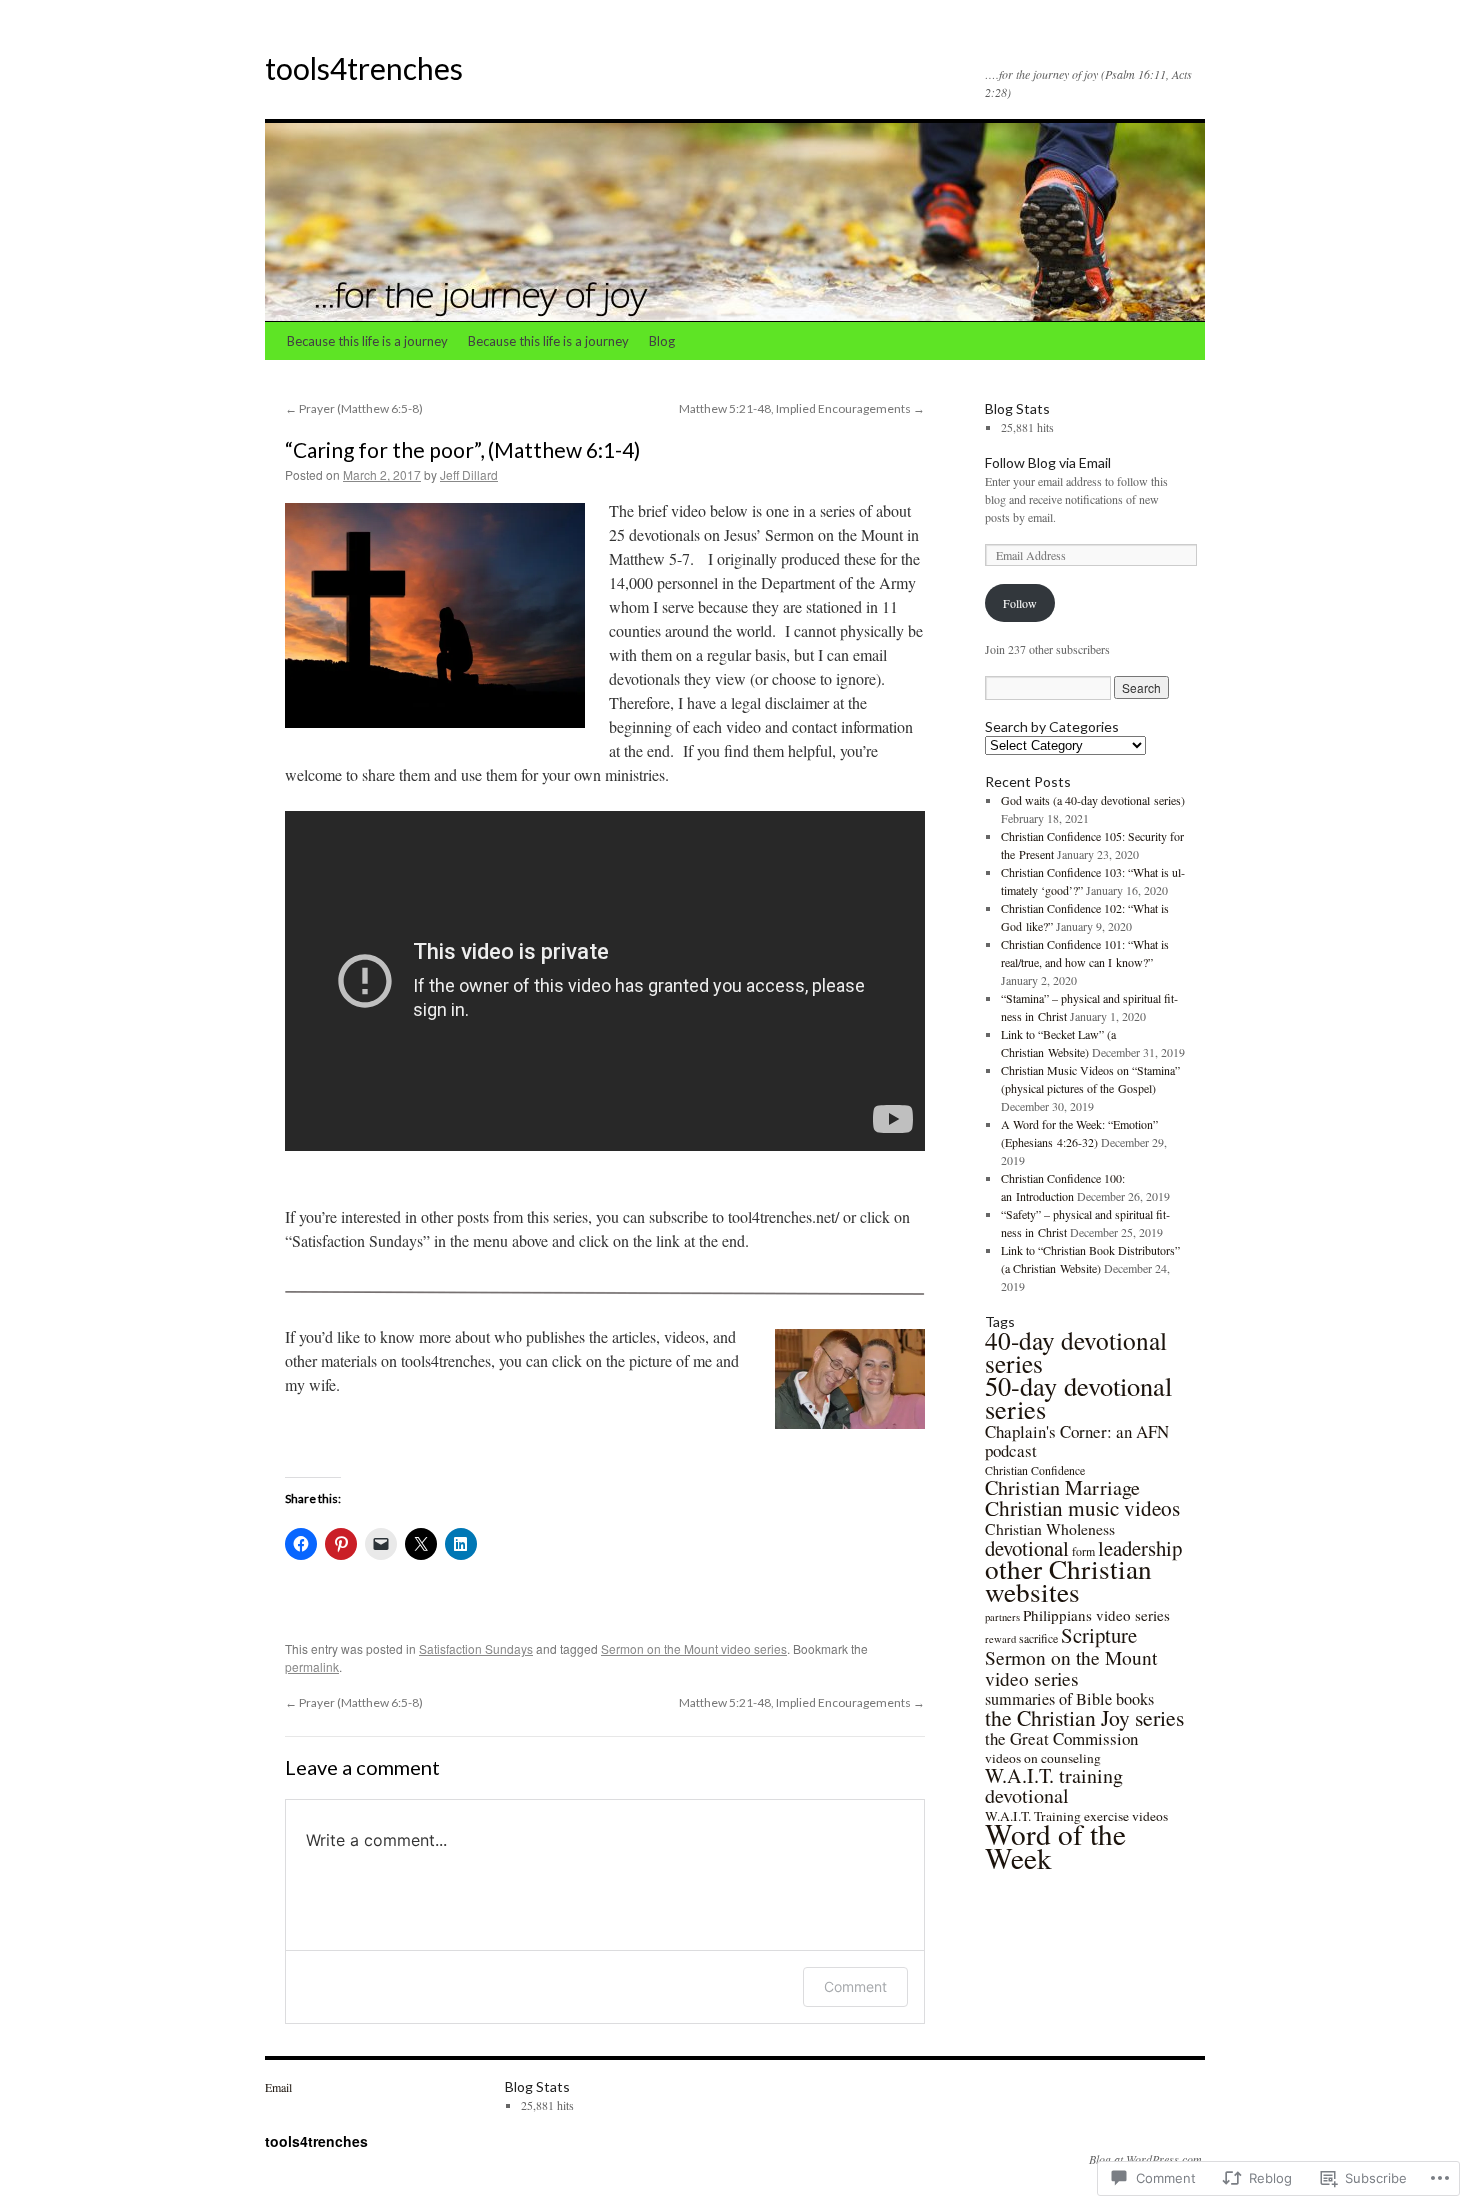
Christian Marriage (1062, 1487)
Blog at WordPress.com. (1147, 2159)
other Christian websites (1068, 1580)
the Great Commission (1061, 1738)
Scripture (1099, 1635)
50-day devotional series (1078, 1397)
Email (278, 2087)
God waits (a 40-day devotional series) (1093, 800)
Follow (1020, 603)
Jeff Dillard (469, 474)
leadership (1140, 1548)
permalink (312, 1666)
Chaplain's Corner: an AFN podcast (1077, 1441)
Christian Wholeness (1050, 1528)
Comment (855, 1986)
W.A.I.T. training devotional (1054, 1785)
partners (1002, 1617)
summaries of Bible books (1069, 1699)
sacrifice (1038, 1638)
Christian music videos (1082, 1507)
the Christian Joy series (1084, 1717)
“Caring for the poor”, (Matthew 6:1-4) (462, 449)
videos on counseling (1043, 1758)
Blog (662, 341)
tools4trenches (364, 68)
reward (1000, 1639)
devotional (1027, 1548)
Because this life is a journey (367, 341)
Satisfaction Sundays (476, 1648)
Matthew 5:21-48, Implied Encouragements (802, 408)
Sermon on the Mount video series (694, 1648)
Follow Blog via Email (1048, 462)
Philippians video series (1096, 1615)
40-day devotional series (1076, 1351)
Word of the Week (1055, 1845)
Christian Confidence (1035, 1470)
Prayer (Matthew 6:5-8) (354, 408)
